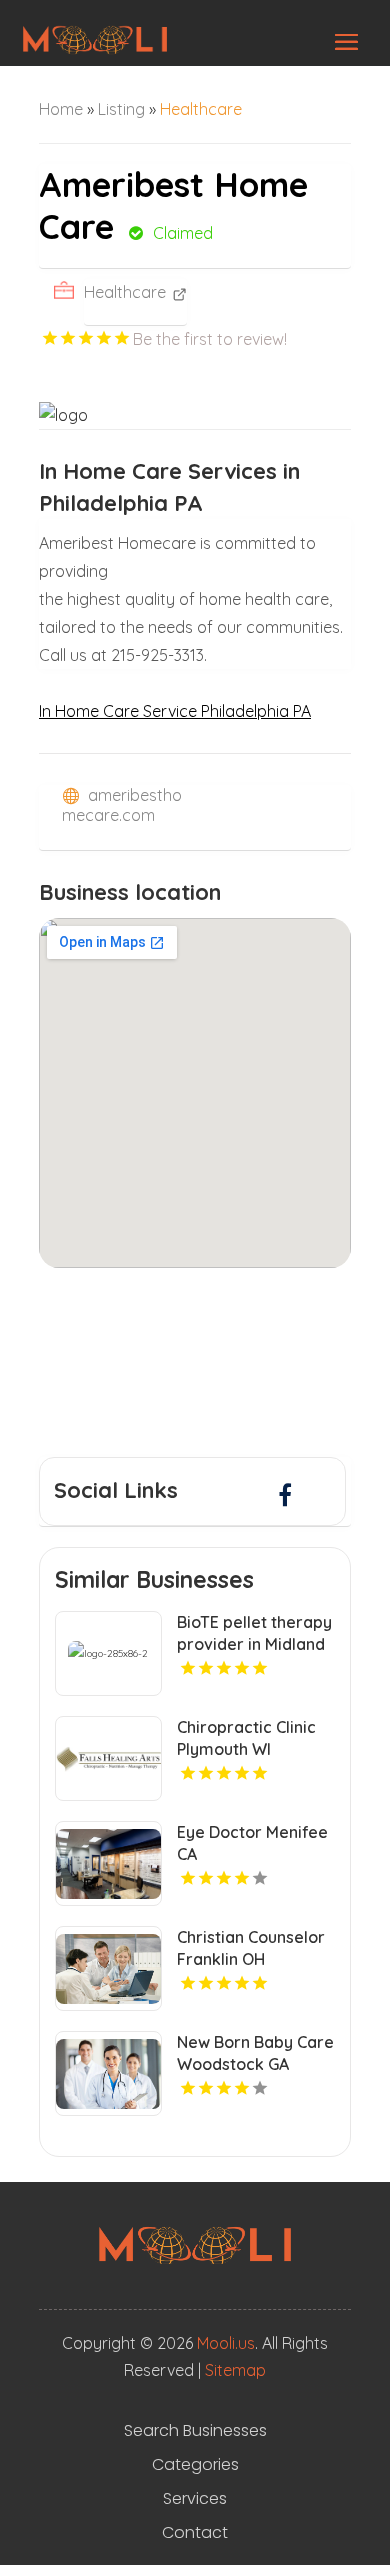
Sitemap (235, 2370)
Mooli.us (226, 2343)
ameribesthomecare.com (122, 805)
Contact (195, 2533)
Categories (195, 2465)
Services (195, 2499)
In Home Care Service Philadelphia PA (175, 711)
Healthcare (201, 109)
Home (61, 109)
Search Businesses (195, 2431)
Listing (121, 109)
